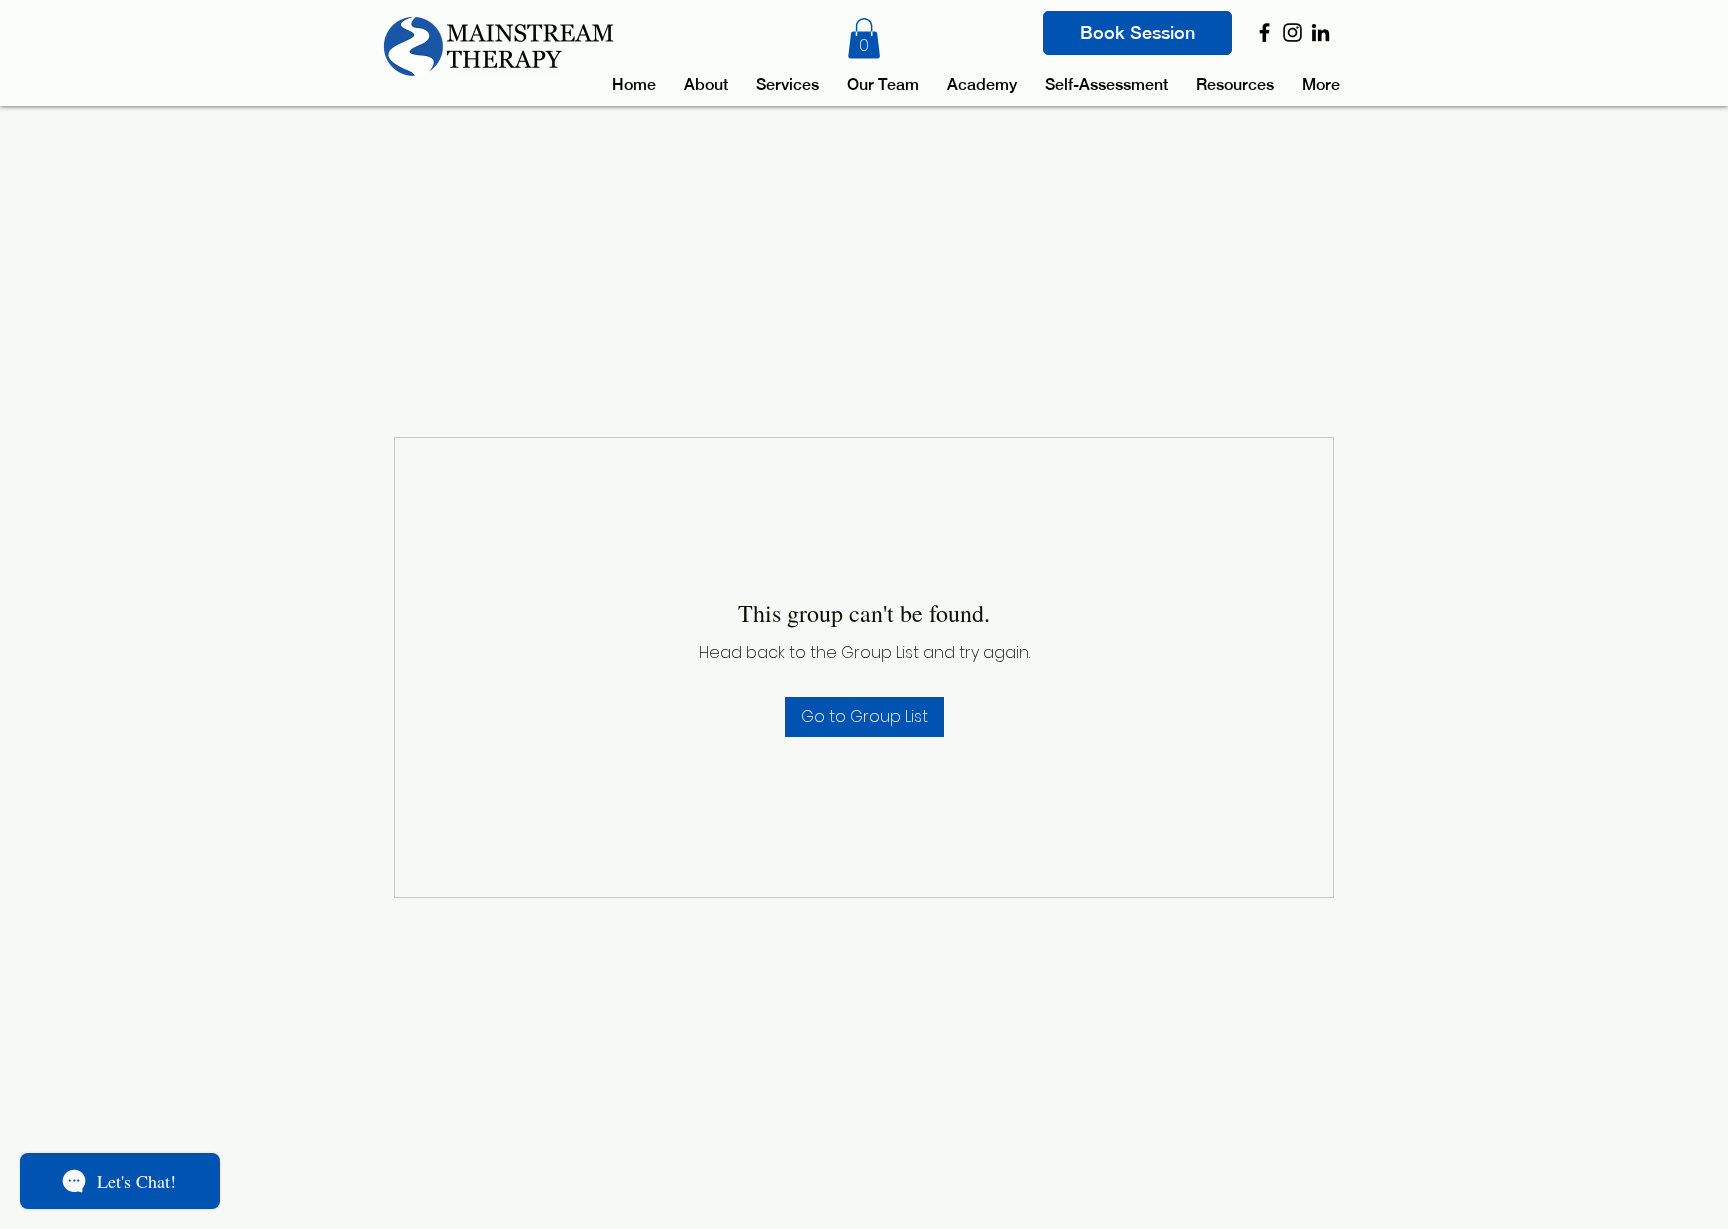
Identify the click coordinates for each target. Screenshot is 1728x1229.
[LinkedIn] (1320, 32)
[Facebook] (1264, 32)
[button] (864, 38)
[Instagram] (1292, 32)
